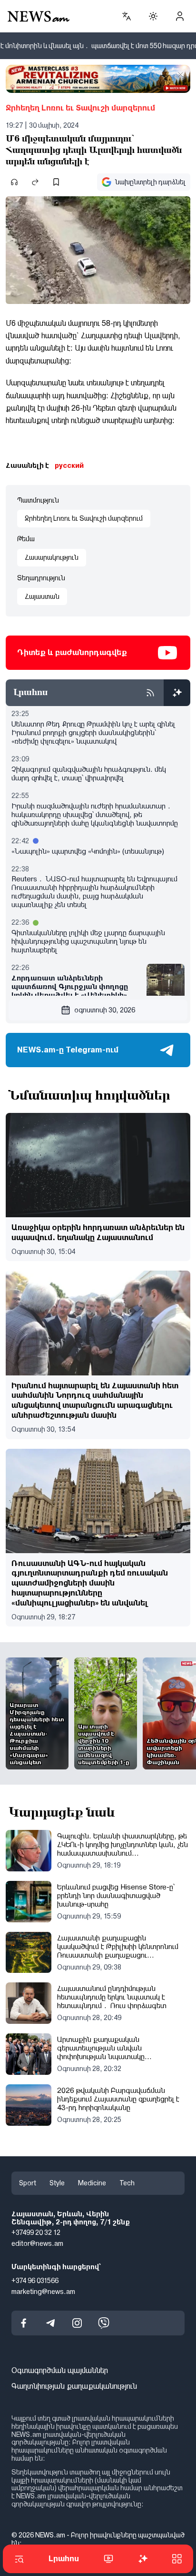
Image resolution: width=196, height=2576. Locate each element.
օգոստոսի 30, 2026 (105, 1010)
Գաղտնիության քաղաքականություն (74, 2386)
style (57, 2183)
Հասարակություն (52, 557)
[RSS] (150, 693)
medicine (92, 2183)
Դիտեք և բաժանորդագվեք (72, 652)
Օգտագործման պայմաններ (60, 2371)
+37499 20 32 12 (36, 2233)
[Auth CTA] (180, 16)
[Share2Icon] (35, 182)
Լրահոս (64, 2559)
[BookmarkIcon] (56, 182)
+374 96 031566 (35, 2281)
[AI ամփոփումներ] (177, 693)
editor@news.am (37, 2243)
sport (28, 2183)
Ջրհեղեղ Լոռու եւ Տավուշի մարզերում (80, 108)
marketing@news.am (43, 2292)
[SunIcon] (153, 16)
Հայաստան (42, 596)
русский (69, 465)
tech (127, 2183)
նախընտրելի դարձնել (150, 182)
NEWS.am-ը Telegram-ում (68, 1050)
